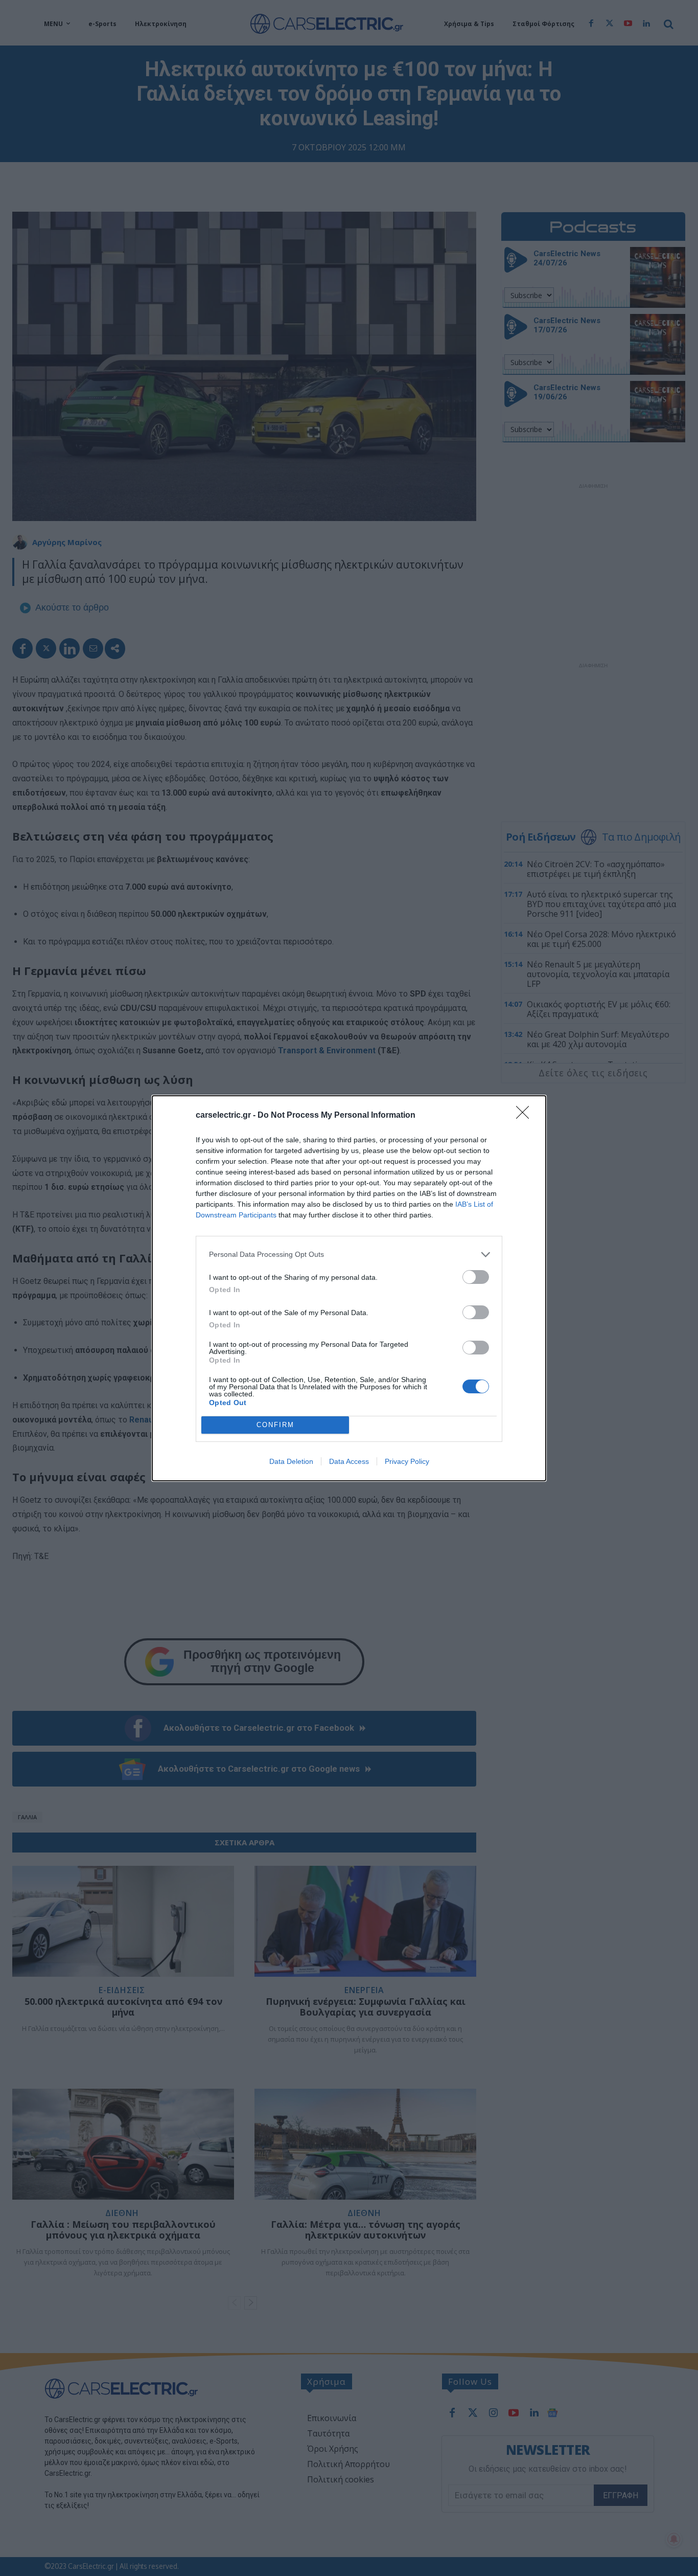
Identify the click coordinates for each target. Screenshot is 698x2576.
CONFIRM (275, 1425)
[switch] (476, 1277)
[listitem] (349, 1255)
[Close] (526, 1116)
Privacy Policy (407, 1461)
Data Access (349, 1461)
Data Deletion (291, 1461)
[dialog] (349, 1288)
